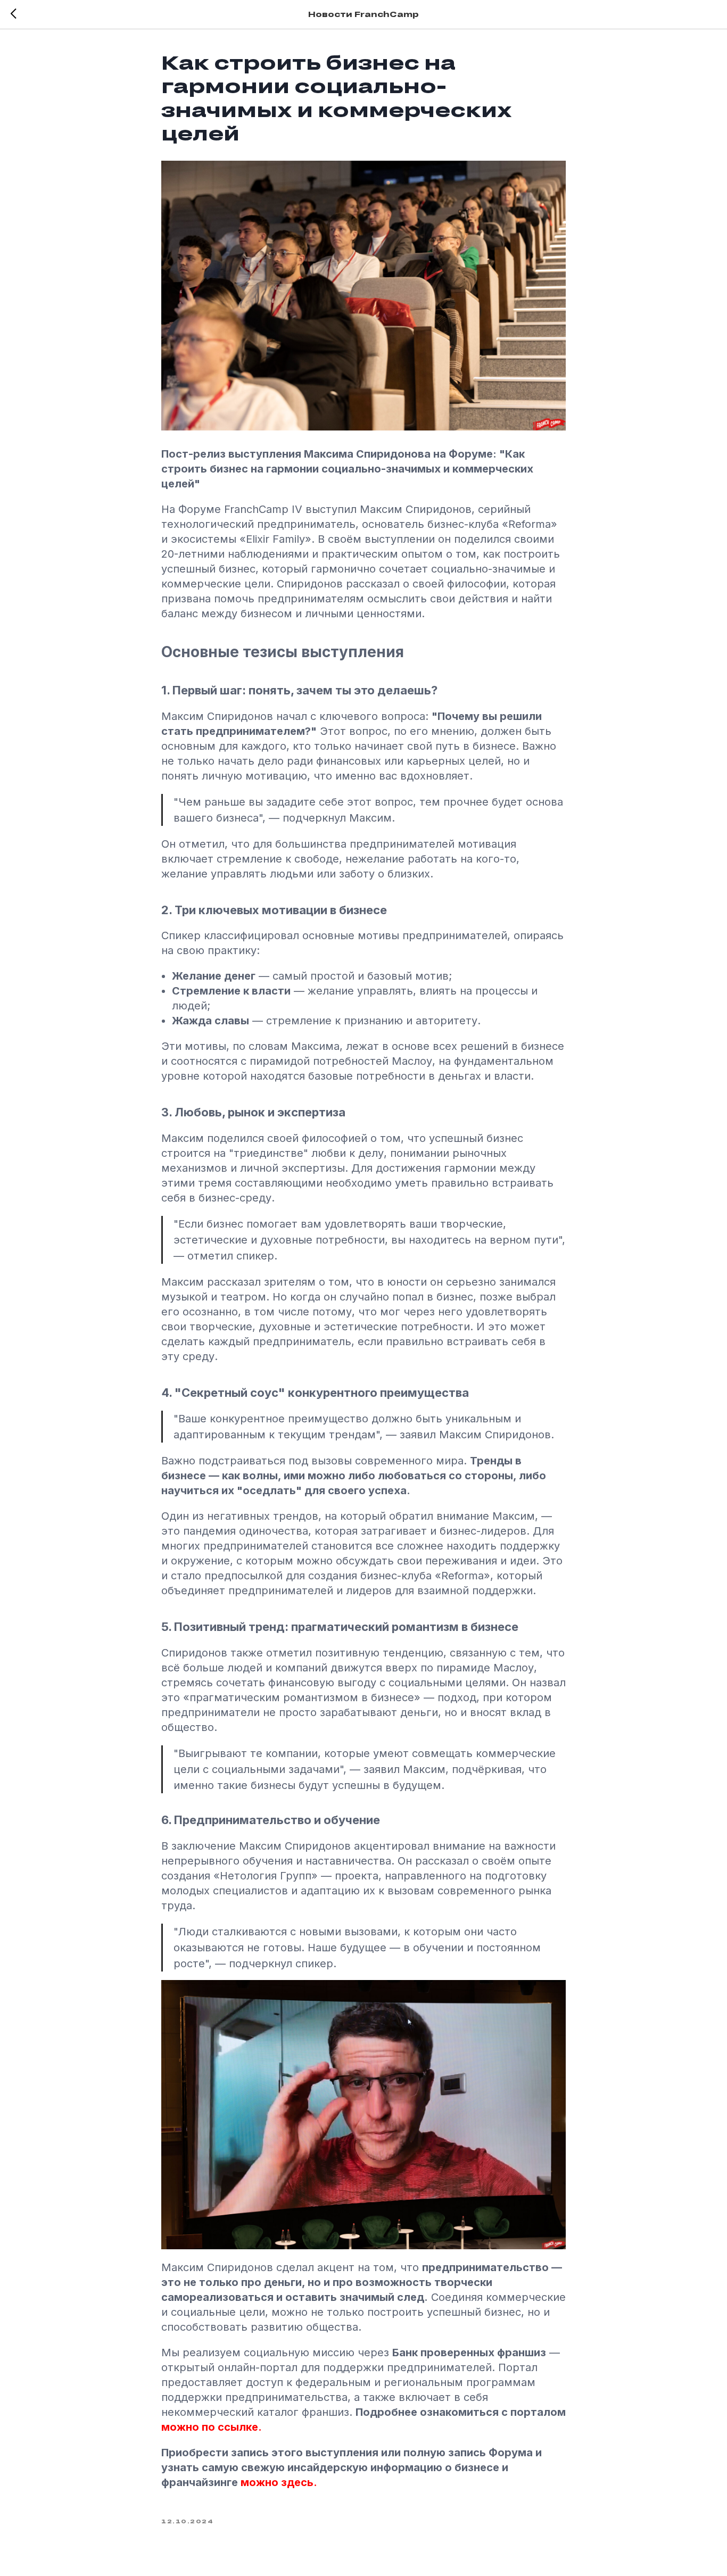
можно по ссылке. (212, 2427)
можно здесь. (279, 2482)
